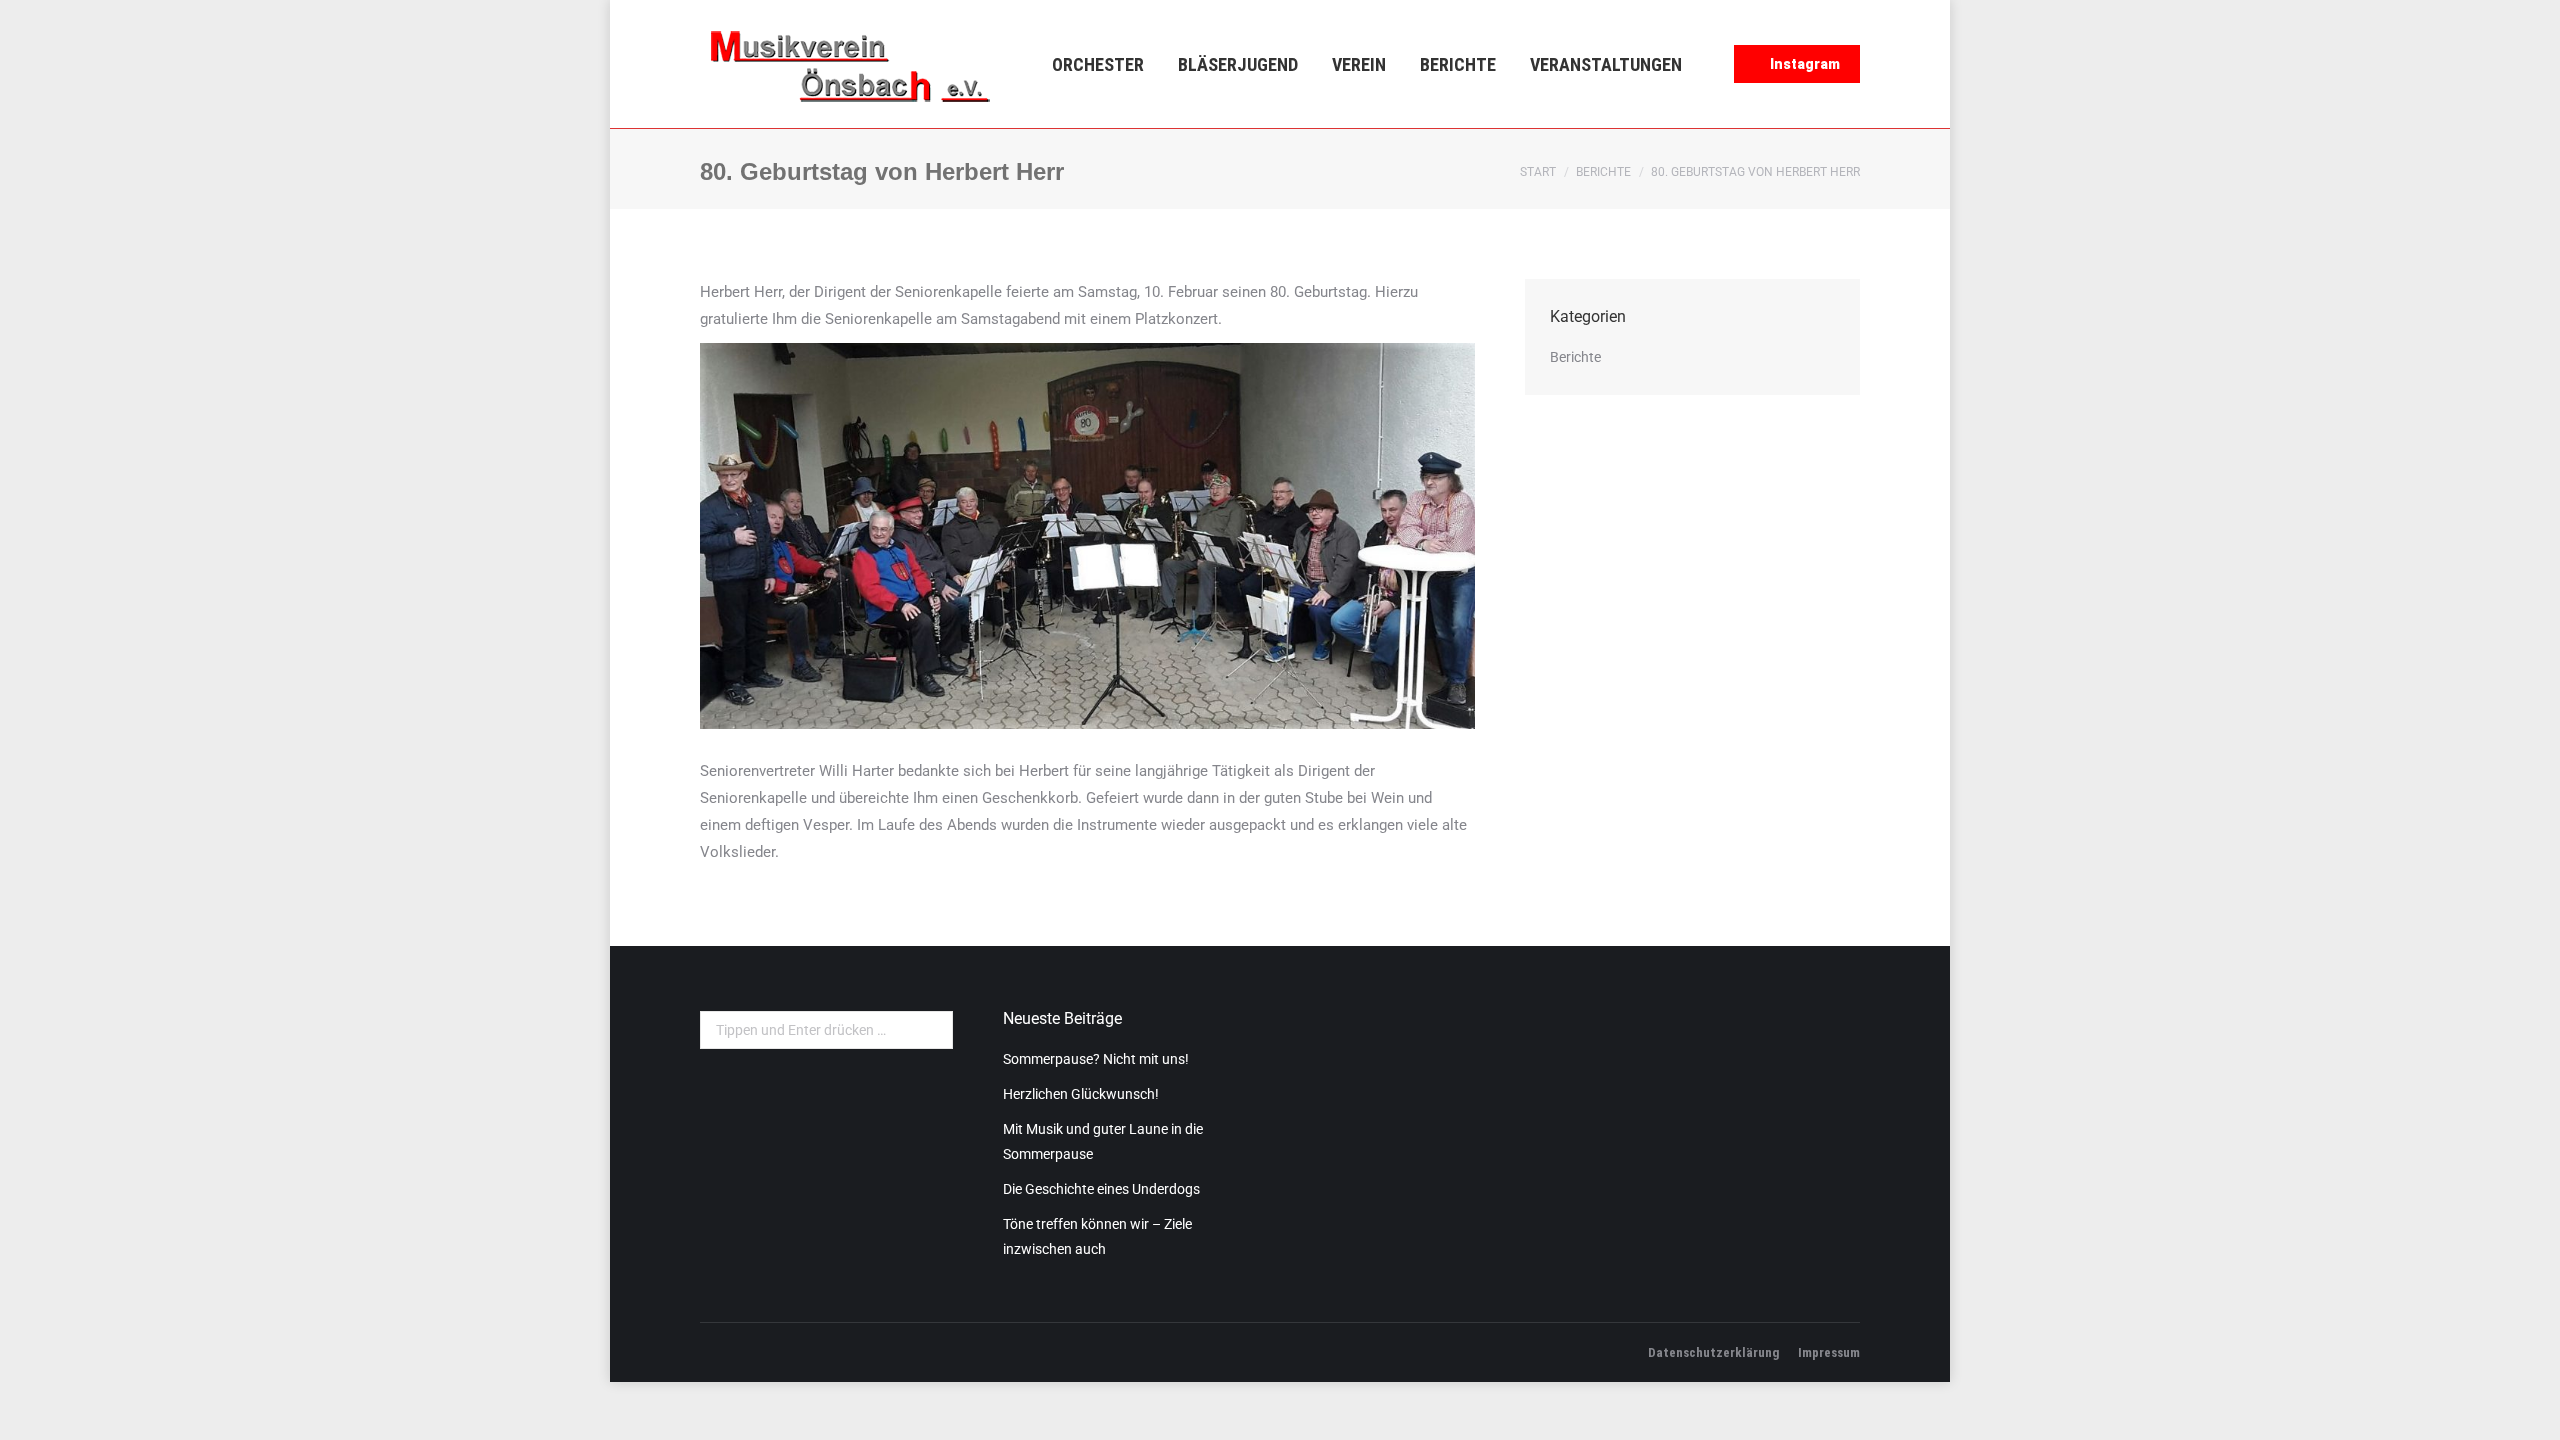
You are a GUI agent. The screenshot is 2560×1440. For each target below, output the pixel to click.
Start (1538, 172)
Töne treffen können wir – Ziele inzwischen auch (1097, 1236)
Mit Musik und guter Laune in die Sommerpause (1103, 1141)
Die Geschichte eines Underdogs (1101, 1189)
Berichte (1603, 172)
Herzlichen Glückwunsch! (1081, 1094)
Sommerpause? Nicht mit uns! (1096, 1059)
